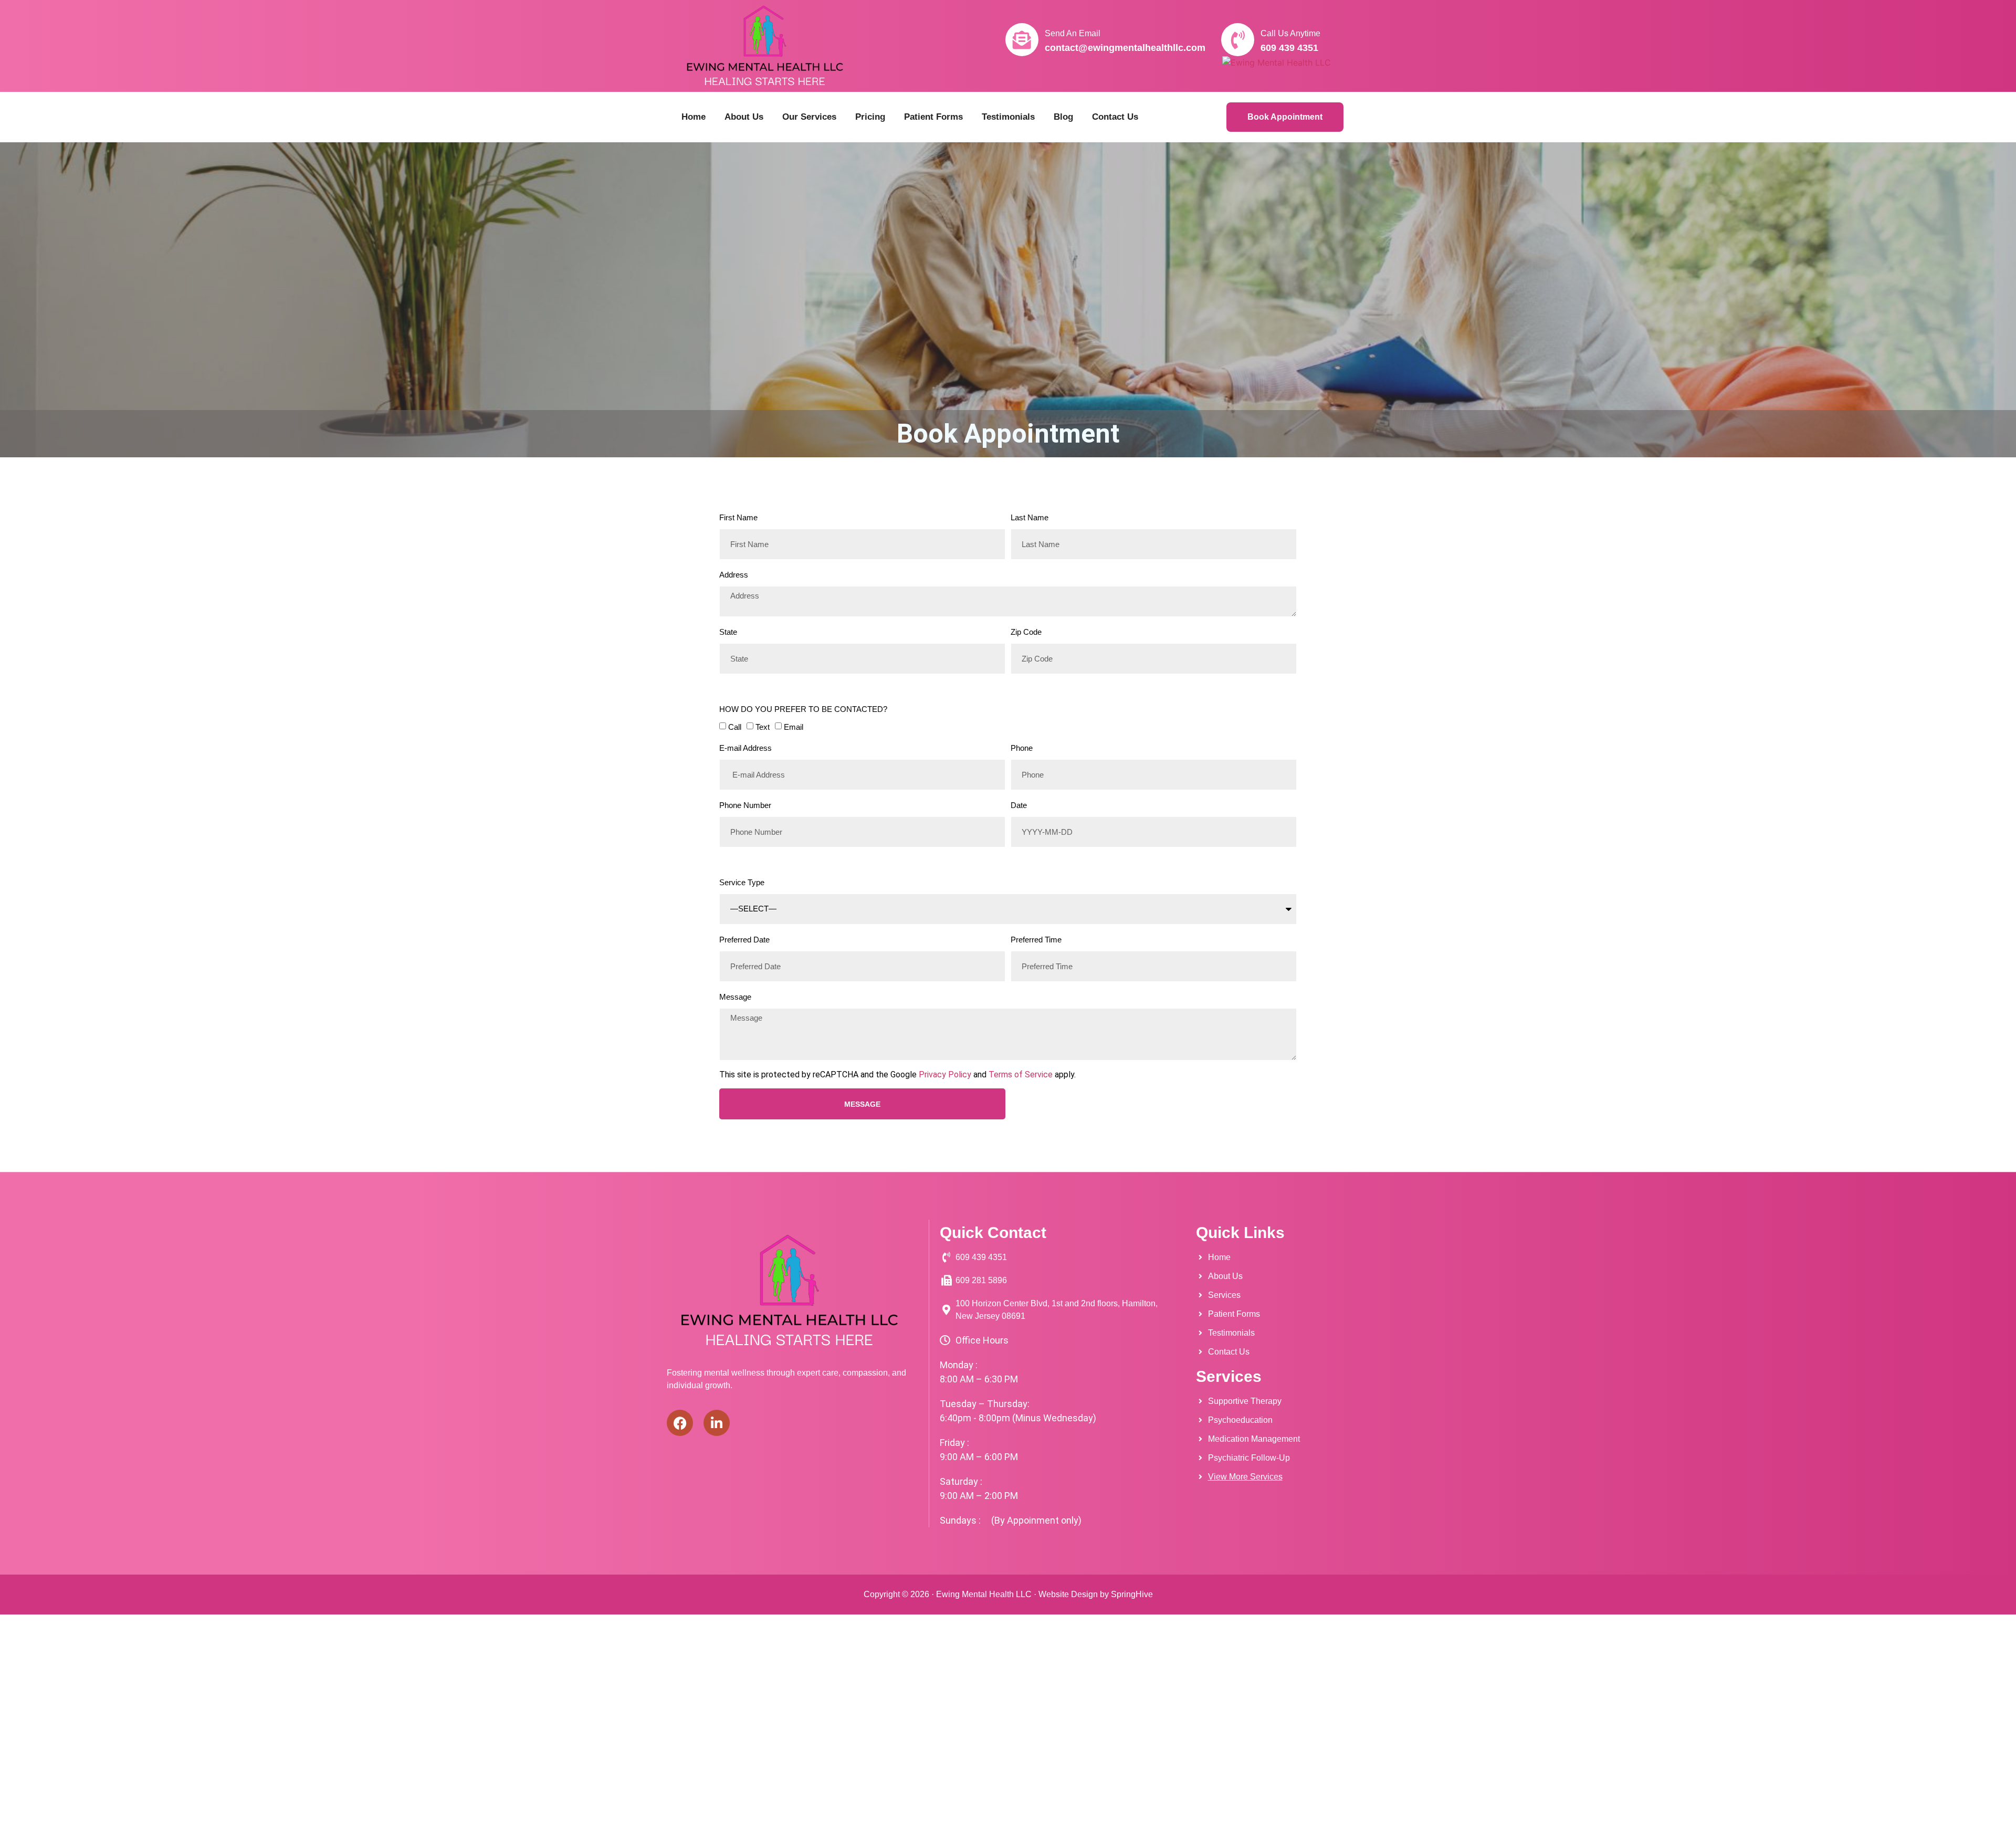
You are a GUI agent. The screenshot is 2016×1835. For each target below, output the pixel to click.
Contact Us (1115, 117)
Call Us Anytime (1290, 33)
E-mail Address (745, 748)
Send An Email (1073, 33)
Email (794, 727)
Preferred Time (1036, 940)
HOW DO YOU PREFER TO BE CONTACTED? (803, 709)
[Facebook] (680, 1423)
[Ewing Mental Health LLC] (1277, 62)
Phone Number (745, 805)
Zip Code (1026, 632)
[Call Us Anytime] (1238, 40)
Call (735, 727)
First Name (738, 517)
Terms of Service (1021, 1074)
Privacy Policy (945, 1074)
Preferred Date (744, 940)
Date (1019, 805)
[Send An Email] (1022, 40)
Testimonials (1008, 117)
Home (694, 117)
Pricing (870, 117)
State (728, 632)
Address (734, 575)
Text (763, 727)
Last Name (1030, 517)
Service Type (742, 882)
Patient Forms (933, 117)
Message (735, 997)
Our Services (809, 117)
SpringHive (1132, 1594)
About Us (744, 117)
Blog (1063, 117)
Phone (1022, 748)
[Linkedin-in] (717, 1423)
